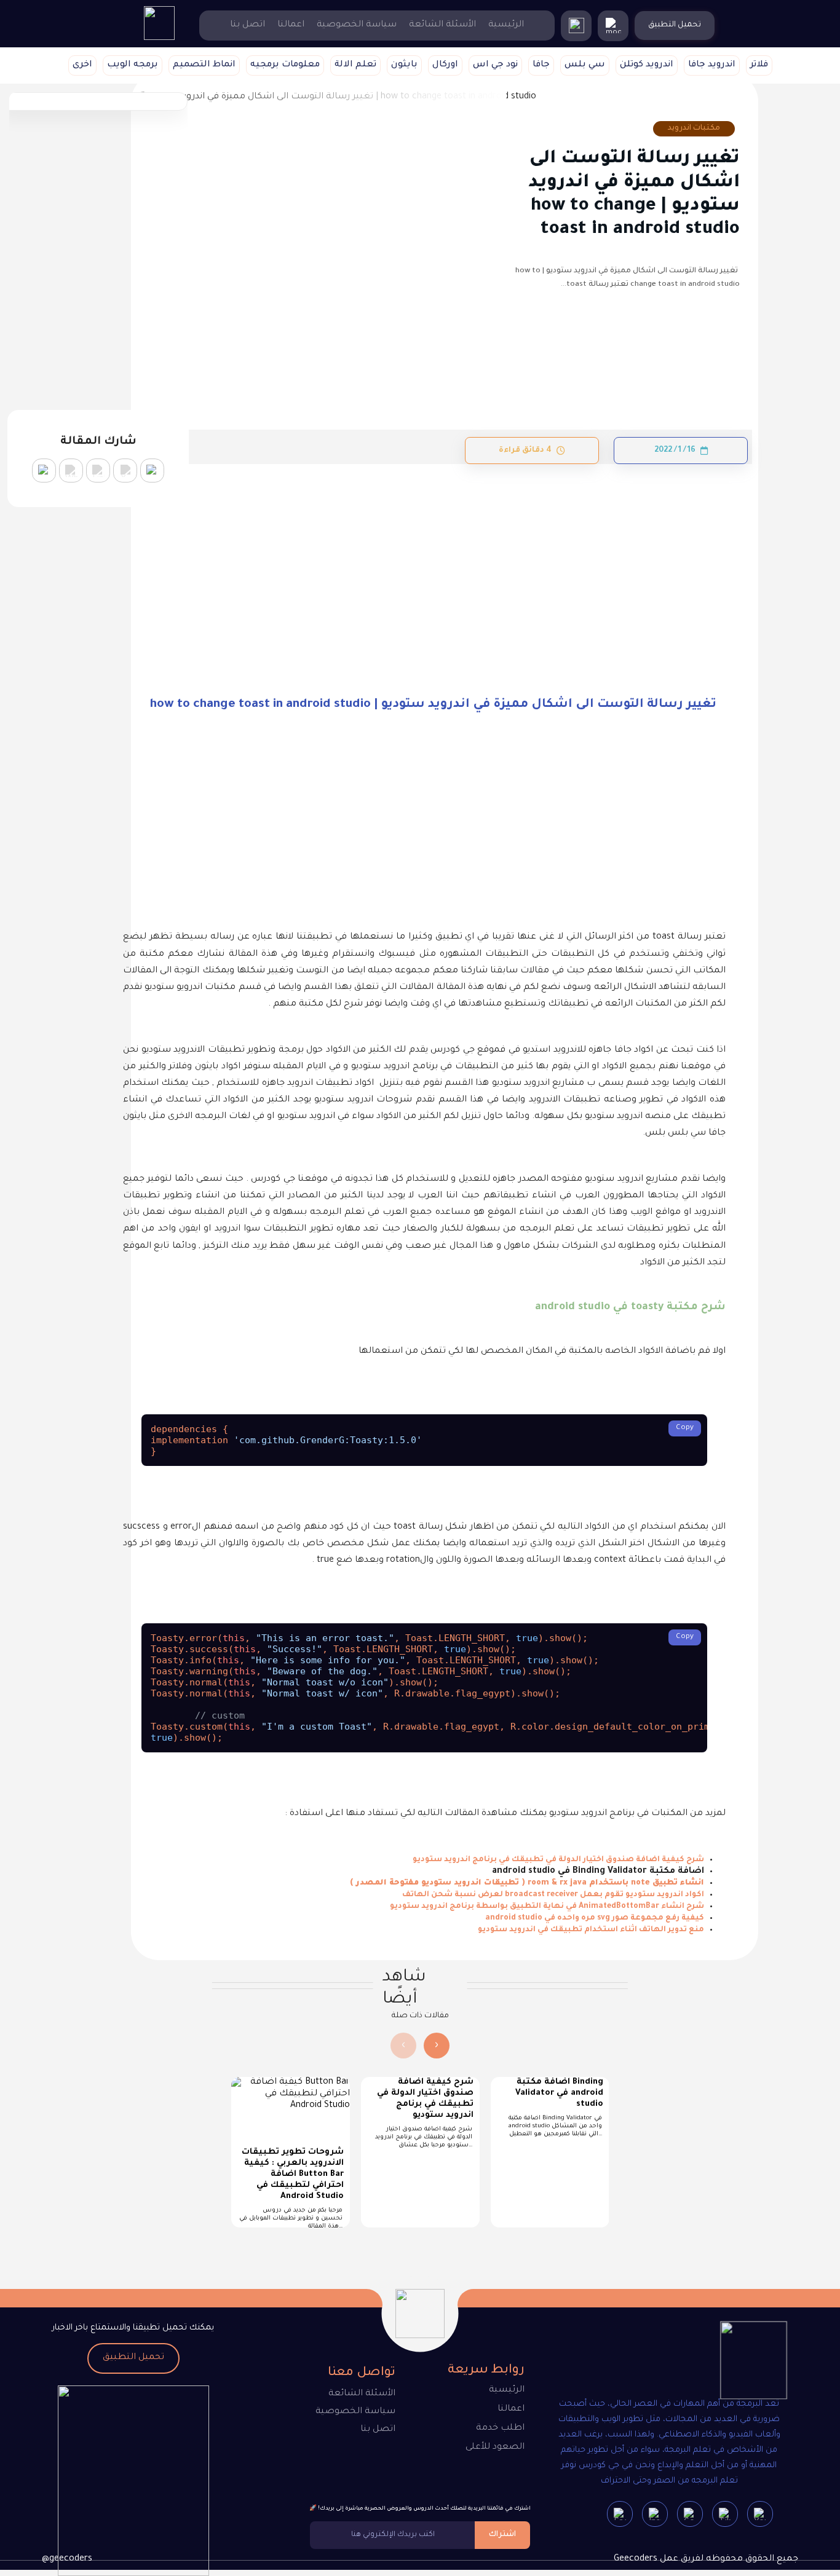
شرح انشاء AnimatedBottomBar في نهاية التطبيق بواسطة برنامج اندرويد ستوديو (547, 1907)
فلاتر (759, 65)
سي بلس (585, 65)
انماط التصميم (204, 65)
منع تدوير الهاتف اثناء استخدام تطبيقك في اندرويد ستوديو (591, 1930)
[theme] (613, 26)
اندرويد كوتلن (647, 65)
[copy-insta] (44, 471)
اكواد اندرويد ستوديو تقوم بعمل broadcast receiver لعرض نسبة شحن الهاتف (552, 1895)
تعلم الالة (355, 65)
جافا (541, 65)
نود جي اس (495, 65)
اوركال (445, 65)
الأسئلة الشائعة (442, 25)
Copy (685, 1428)
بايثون (404, 65)
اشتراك (502, 2535)
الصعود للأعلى (495, 2448)
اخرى (82, 65)
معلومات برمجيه (285, 65)
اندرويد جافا (712, 65)
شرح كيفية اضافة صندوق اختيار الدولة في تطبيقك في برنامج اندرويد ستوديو (558, 1860)
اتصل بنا (248, 25)
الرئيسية (506, 25)
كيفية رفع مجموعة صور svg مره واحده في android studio (595, 1918)
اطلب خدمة (500, 2428)
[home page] (159, 39)
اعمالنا (291, 25)
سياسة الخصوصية (357, 25)
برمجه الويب (133, 65)
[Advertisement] (424, 555)
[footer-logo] (743, 2363)
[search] (576, 26)
